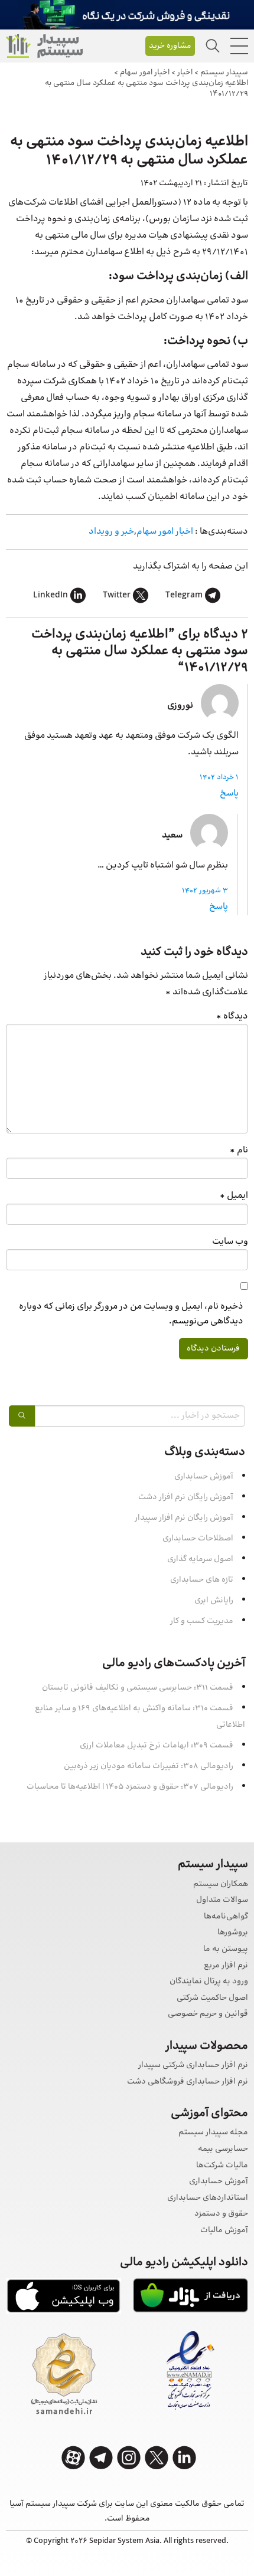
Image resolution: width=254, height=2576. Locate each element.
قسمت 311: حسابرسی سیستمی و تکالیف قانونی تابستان (138, 1688)
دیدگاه (232, 1016)
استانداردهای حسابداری (208, 2198)
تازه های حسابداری (202, 1580)
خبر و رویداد (111, 532)
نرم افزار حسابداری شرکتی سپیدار (193, 2066)
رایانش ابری (214, 1601)
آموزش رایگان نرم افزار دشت (186, 1497)
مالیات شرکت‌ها (222, 2166)
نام (239, 1150)
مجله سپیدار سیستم (213, 2133)
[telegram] (101, 2458)
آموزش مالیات (224, 2231)
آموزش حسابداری (204, 1477)
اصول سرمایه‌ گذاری (200, 1559)
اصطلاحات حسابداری (198, 1539)
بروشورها (233, 1933)
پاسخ (229, 793)
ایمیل (234, 1196)
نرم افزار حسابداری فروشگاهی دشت (188, 2082)
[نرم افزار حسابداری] (44, 46)
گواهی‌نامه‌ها (226, 1917)
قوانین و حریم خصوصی (208, 2014)
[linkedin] (184, 2458)
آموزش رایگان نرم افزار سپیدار (184, 1518)
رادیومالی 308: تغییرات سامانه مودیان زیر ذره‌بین (149, 1766)
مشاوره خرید (170, 46)
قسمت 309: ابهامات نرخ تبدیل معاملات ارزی (157, 1746)
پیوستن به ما (226, 1949)
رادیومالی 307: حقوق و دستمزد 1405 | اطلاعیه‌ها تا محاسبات (130, 1787)
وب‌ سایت (230, 1242)
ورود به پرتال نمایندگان (209, 1982)
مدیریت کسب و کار (202, 1621)
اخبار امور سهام (165, 532)
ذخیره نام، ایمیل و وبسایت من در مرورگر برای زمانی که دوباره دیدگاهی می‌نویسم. (131, 1314)
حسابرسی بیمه (223, 2149)
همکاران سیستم (221, 1885)
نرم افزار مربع (226, 1966)
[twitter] (157, 2458)
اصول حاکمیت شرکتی (212, 1998)
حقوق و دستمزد (221, 2214)
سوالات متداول (222, 1900)
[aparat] (73, 2458)
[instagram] (129, 2458)
